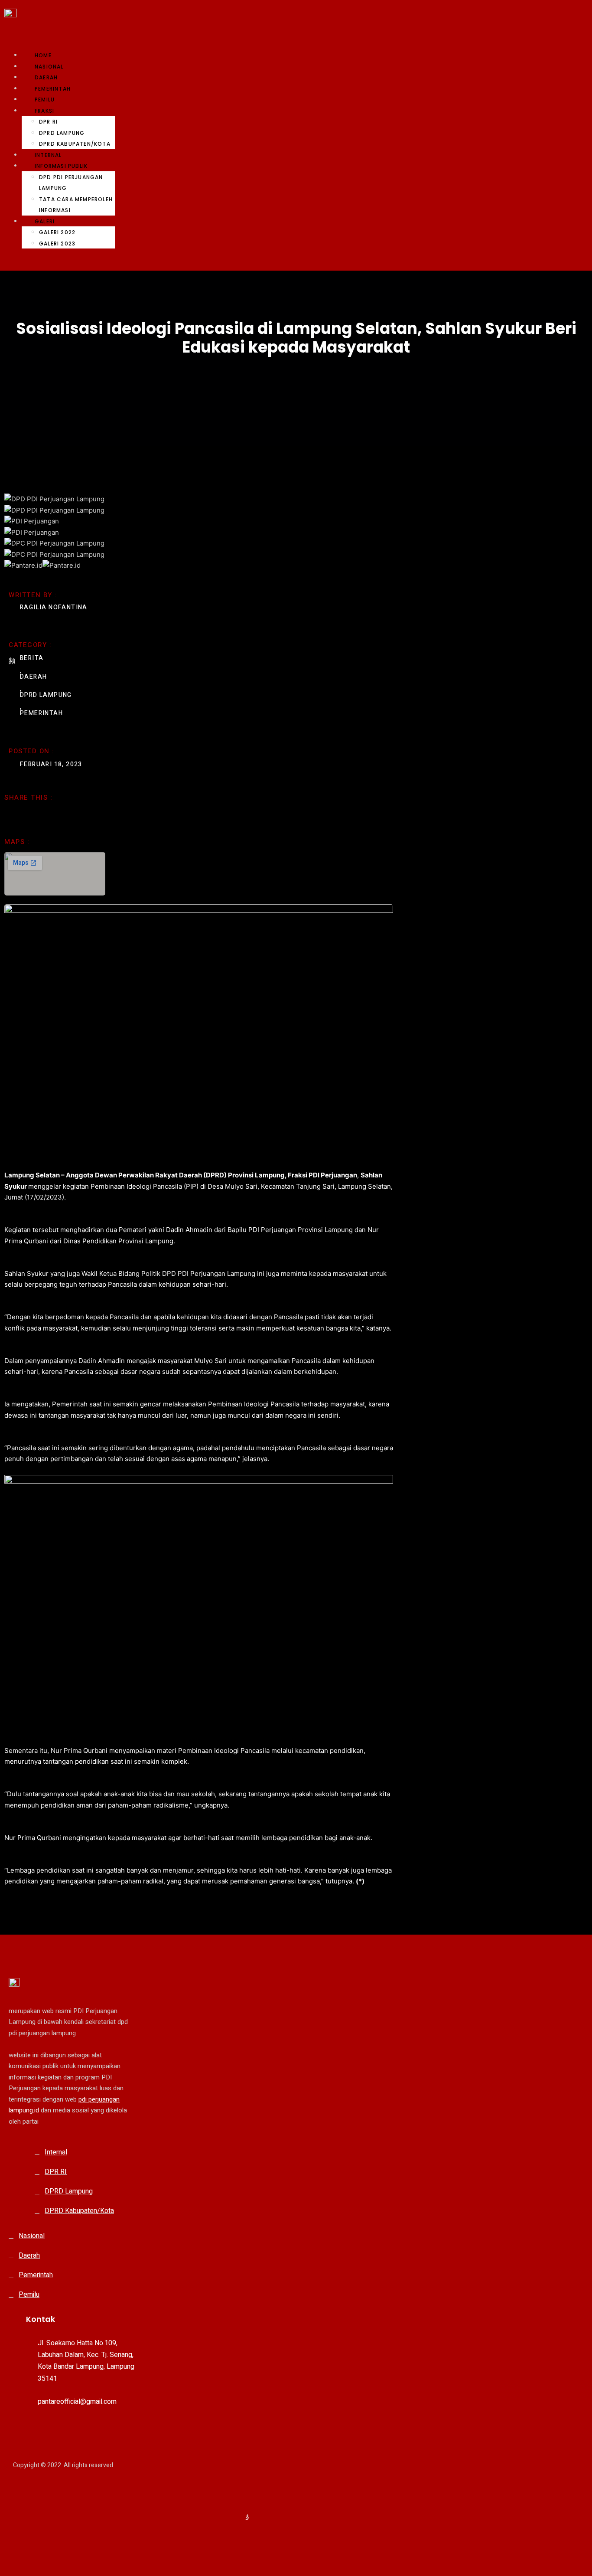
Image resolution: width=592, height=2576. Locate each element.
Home (43, 55)
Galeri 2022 (57, 232)
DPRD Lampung (62, 133)
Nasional (49, 67)
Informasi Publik (61, 166)
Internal (48, 155)
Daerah (46, 77)
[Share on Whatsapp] (39, 814)
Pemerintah (53, 89)
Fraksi (44, 111)
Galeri (45, 221)
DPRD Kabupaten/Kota (75, 144)
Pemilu (45, 100)
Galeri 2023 (57, 244)
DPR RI (48, 122)
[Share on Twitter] (23, 814)
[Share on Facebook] (8, 815)
